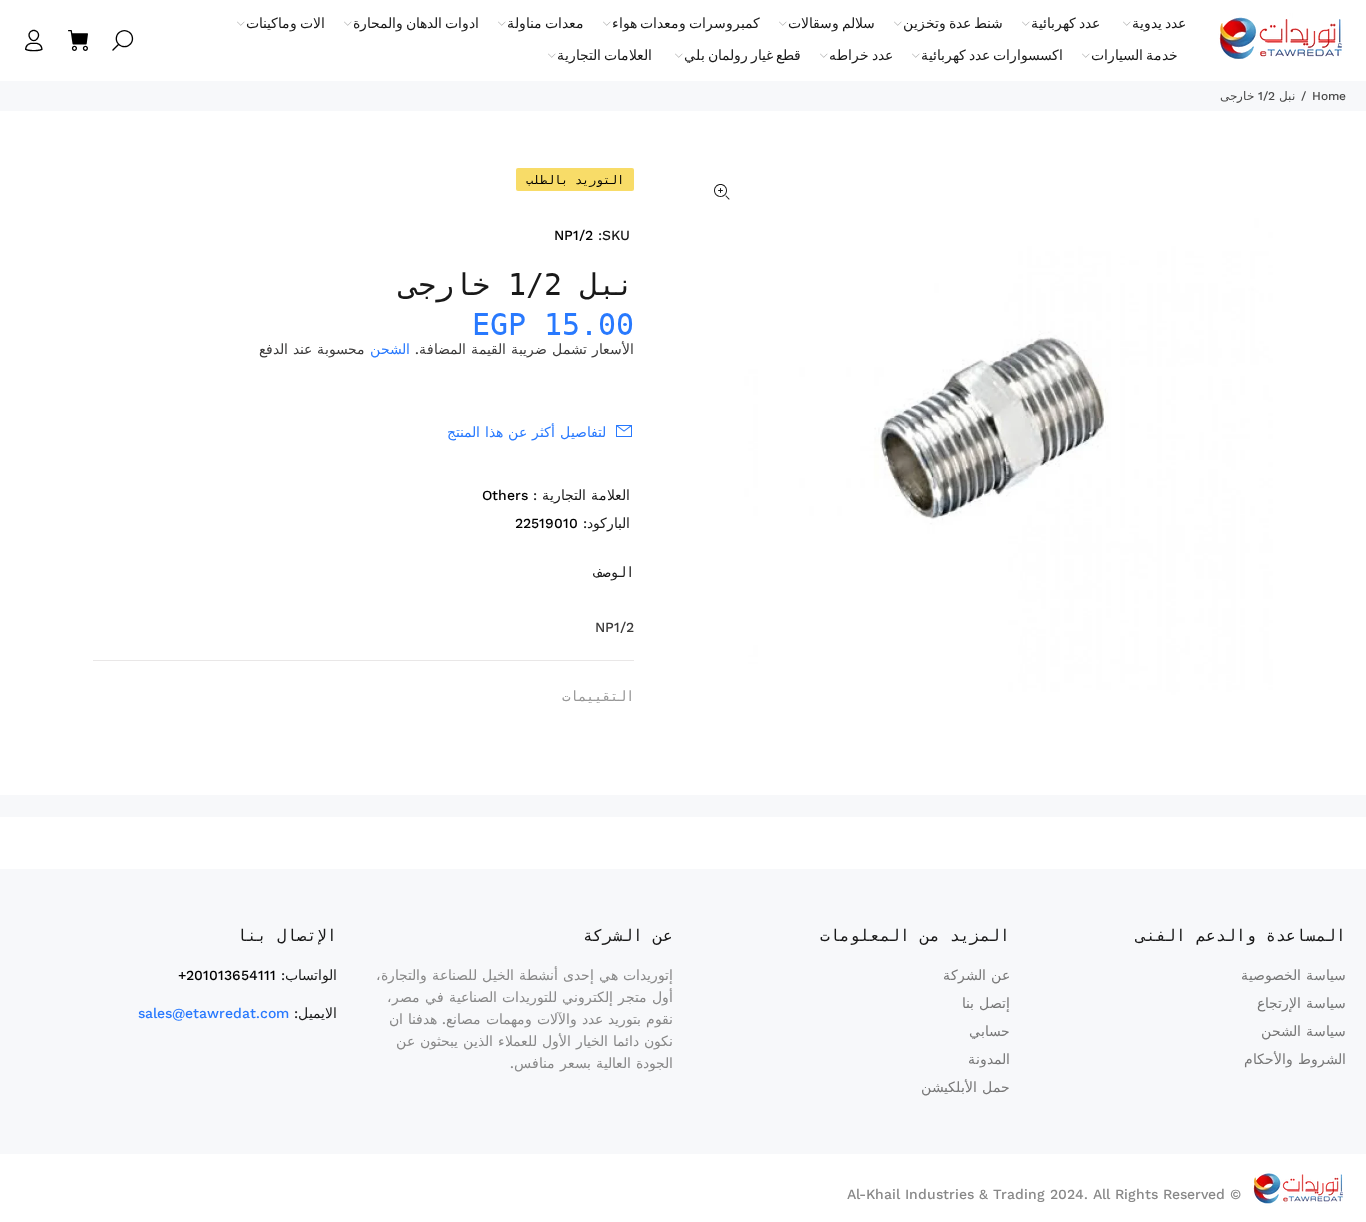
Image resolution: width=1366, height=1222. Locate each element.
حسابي (989, 1031)
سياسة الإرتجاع (1301, 1003)
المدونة (989, 1059)
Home (1329, 96)
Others (505, 495)
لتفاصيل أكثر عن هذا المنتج (526, 432)
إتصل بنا (986, 1003)
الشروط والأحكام (1295, 1059)
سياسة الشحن (1303, 1031)
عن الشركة (976, 975)
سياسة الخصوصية (1293, 975)
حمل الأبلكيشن (965, 1087)
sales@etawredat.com (213, 1013)
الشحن (390, 349)
